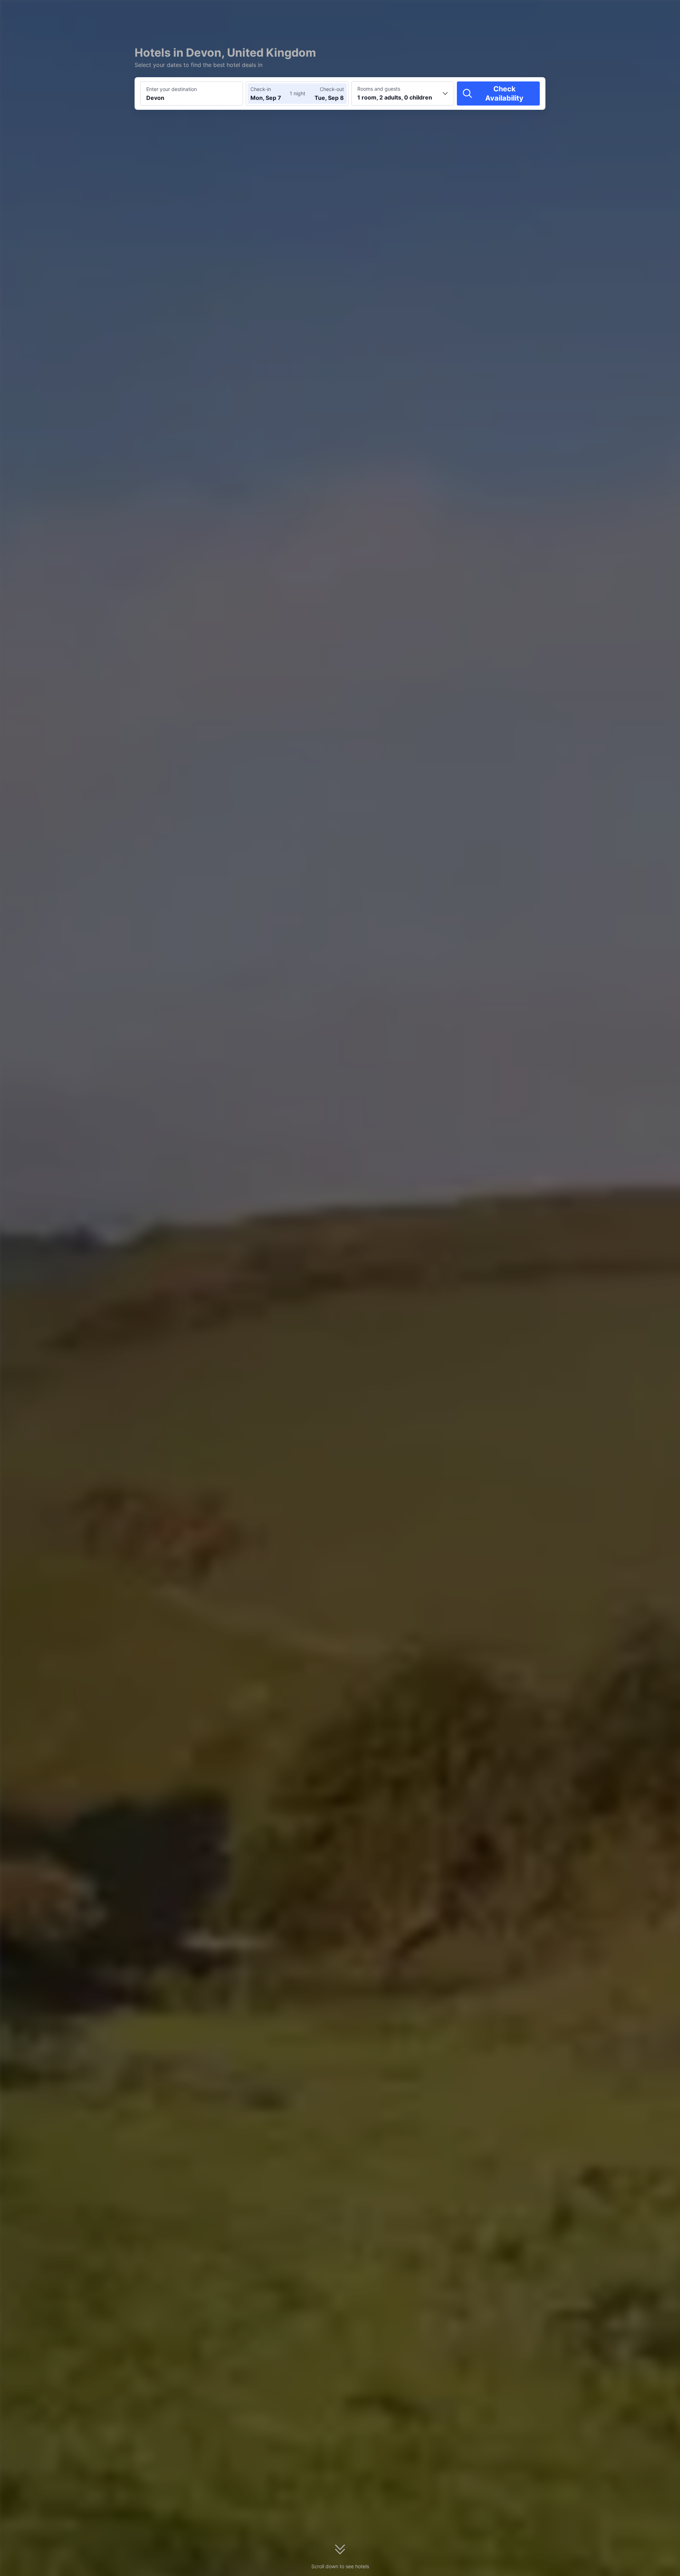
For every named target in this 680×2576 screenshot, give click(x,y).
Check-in (261, 89)
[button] (620, 12)
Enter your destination (172, 89)
